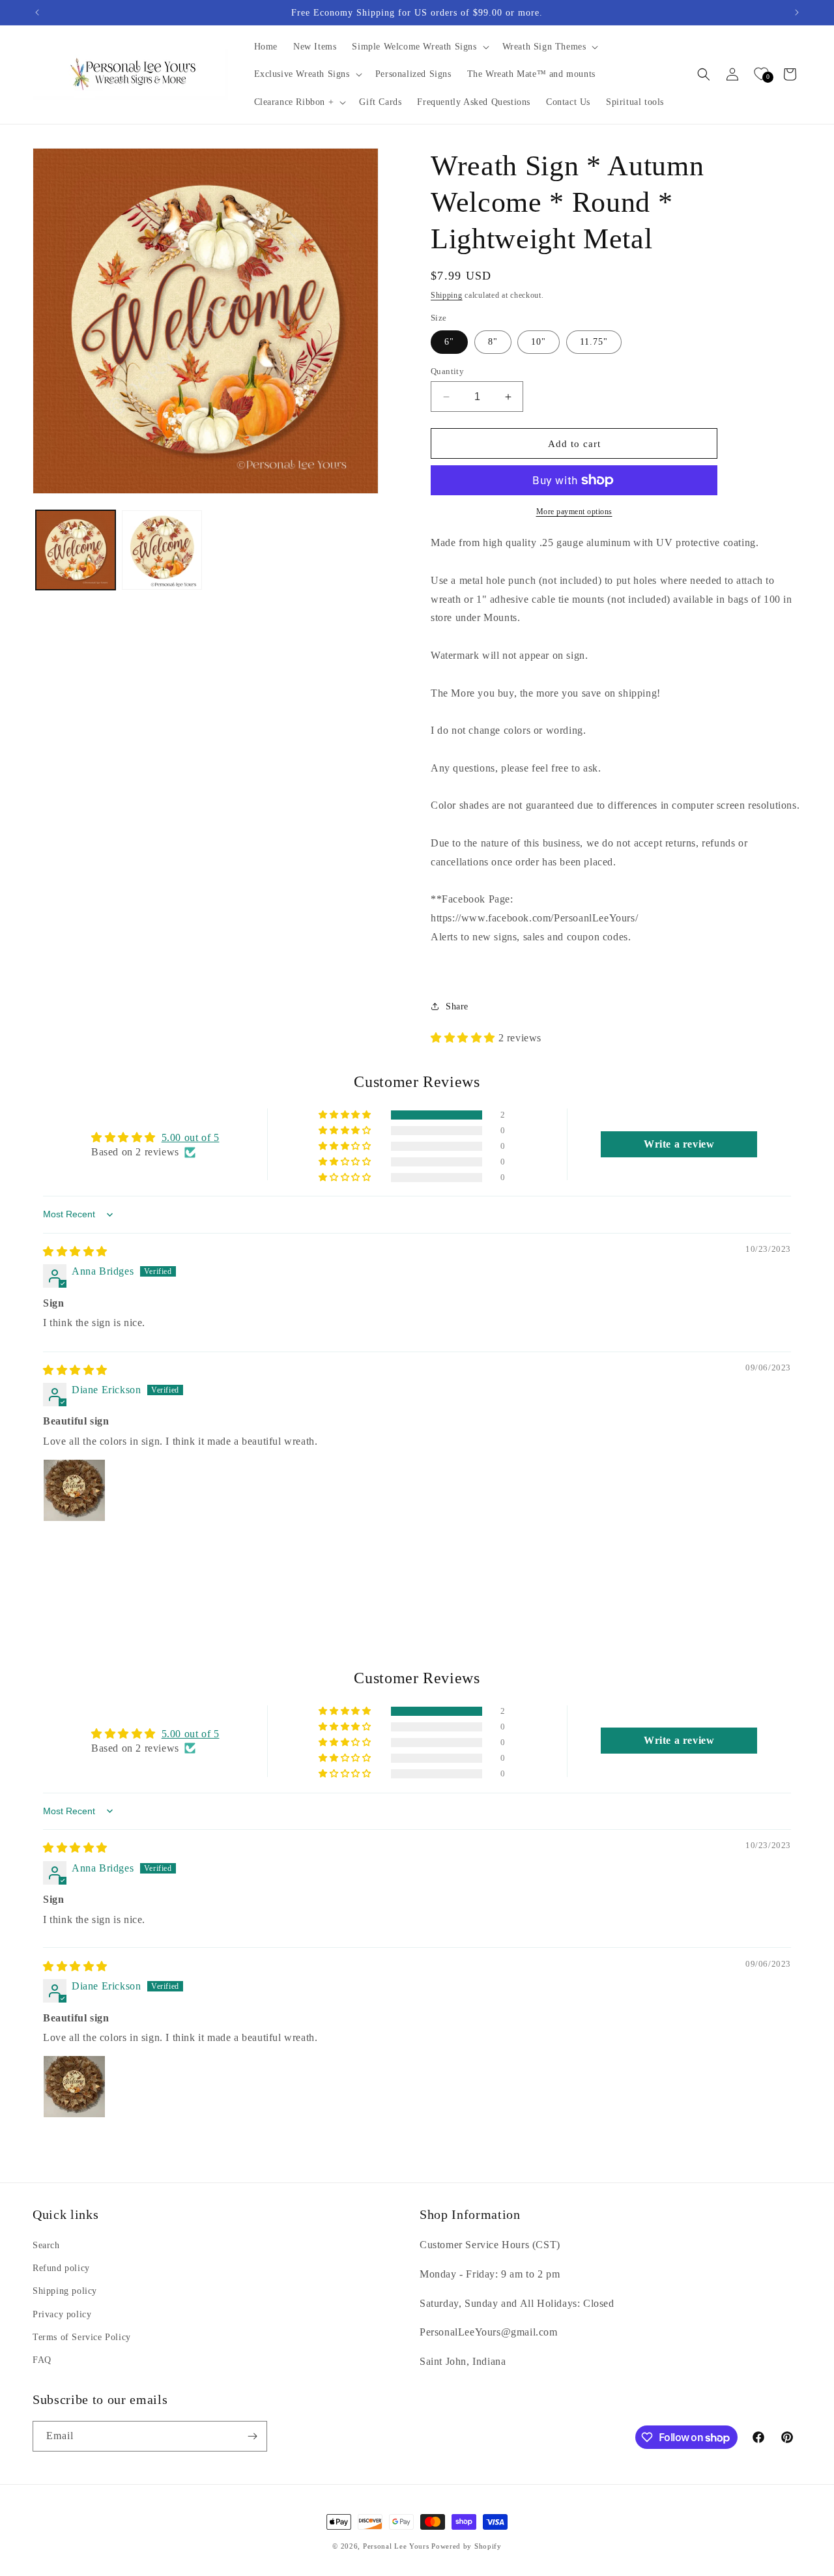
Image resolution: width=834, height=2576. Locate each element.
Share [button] (457, 1006)
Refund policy (61, 2269)
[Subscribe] (252, 2436)
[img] (75, 1252)
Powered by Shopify (467, 2546)
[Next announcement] (797, 12)
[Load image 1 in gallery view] (76, 550)
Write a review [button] (679, 1144)
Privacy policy (62, 2314)
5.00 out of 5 (191, 1137)
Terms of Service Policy (82, 2337)
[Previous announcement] (37, 12)
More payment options (574, 512)
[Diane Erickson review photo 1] (74, 1490)
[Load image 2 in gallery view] (162, 550)
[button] (419, 47)
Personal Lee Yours (396, 2546)
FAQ (42, 2360)
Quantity (447, 371)
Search (46, 2245)
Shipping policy (65, 2292)
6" (449, 342)
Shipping (447, 295)
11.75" (594, 342)
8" (493, 342)
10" (539, 342)
